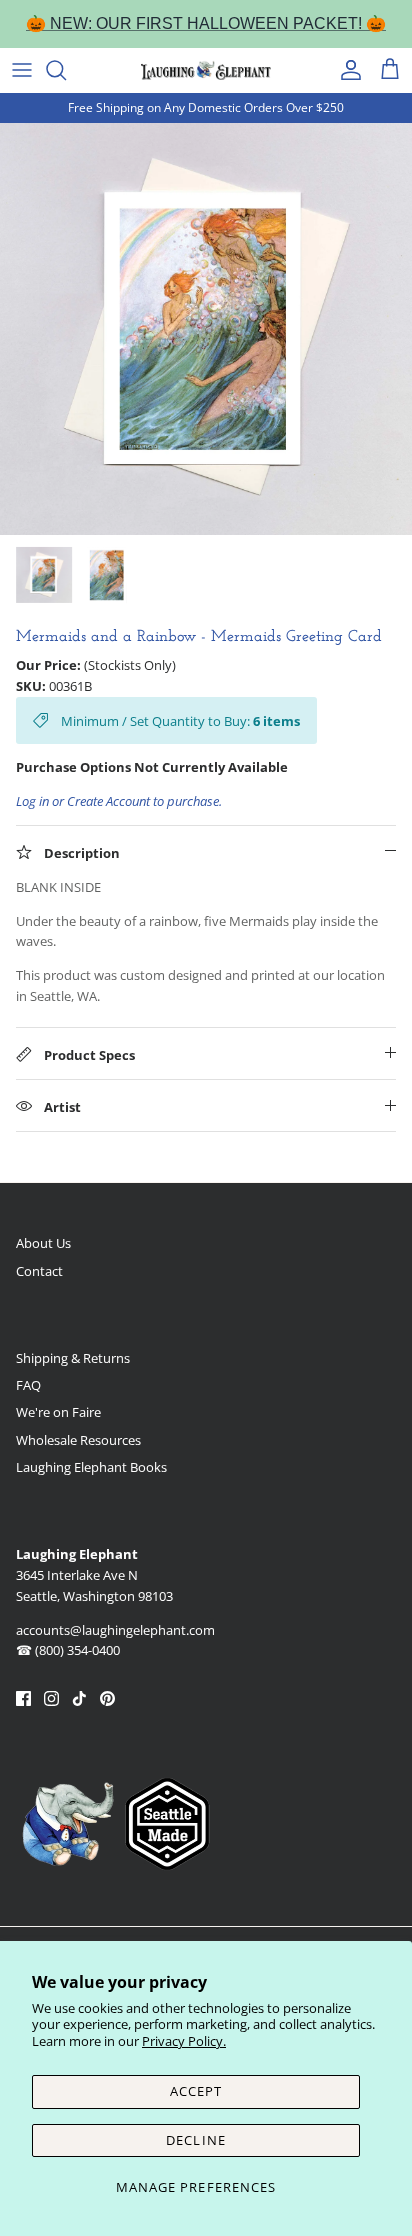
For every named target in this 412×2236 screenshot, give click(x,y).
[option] (206, 329)
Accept (196, 2091)
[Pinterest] (107, 1698)
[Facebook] (23, 1698)
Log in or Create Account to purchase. (119, 801)
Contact (39, 1271)
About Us (43, 1243)
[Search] (66, 70)
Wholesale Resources (78, 1440)
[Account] (346, 70)
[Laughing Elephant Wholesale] (206, 70)
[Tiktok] (79, 1698)
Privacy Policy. (184, 2041)
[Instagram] (51, 1698)
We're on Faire (58, 1412)
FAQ (28, 1385)
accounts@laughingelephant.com (115, 1630)
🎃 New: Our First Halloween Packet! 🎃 (206, 23)
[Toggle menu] (22, 70)
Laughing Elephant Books (91, 1467)
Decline (195, 2140)
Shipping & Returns (73, 1358)
